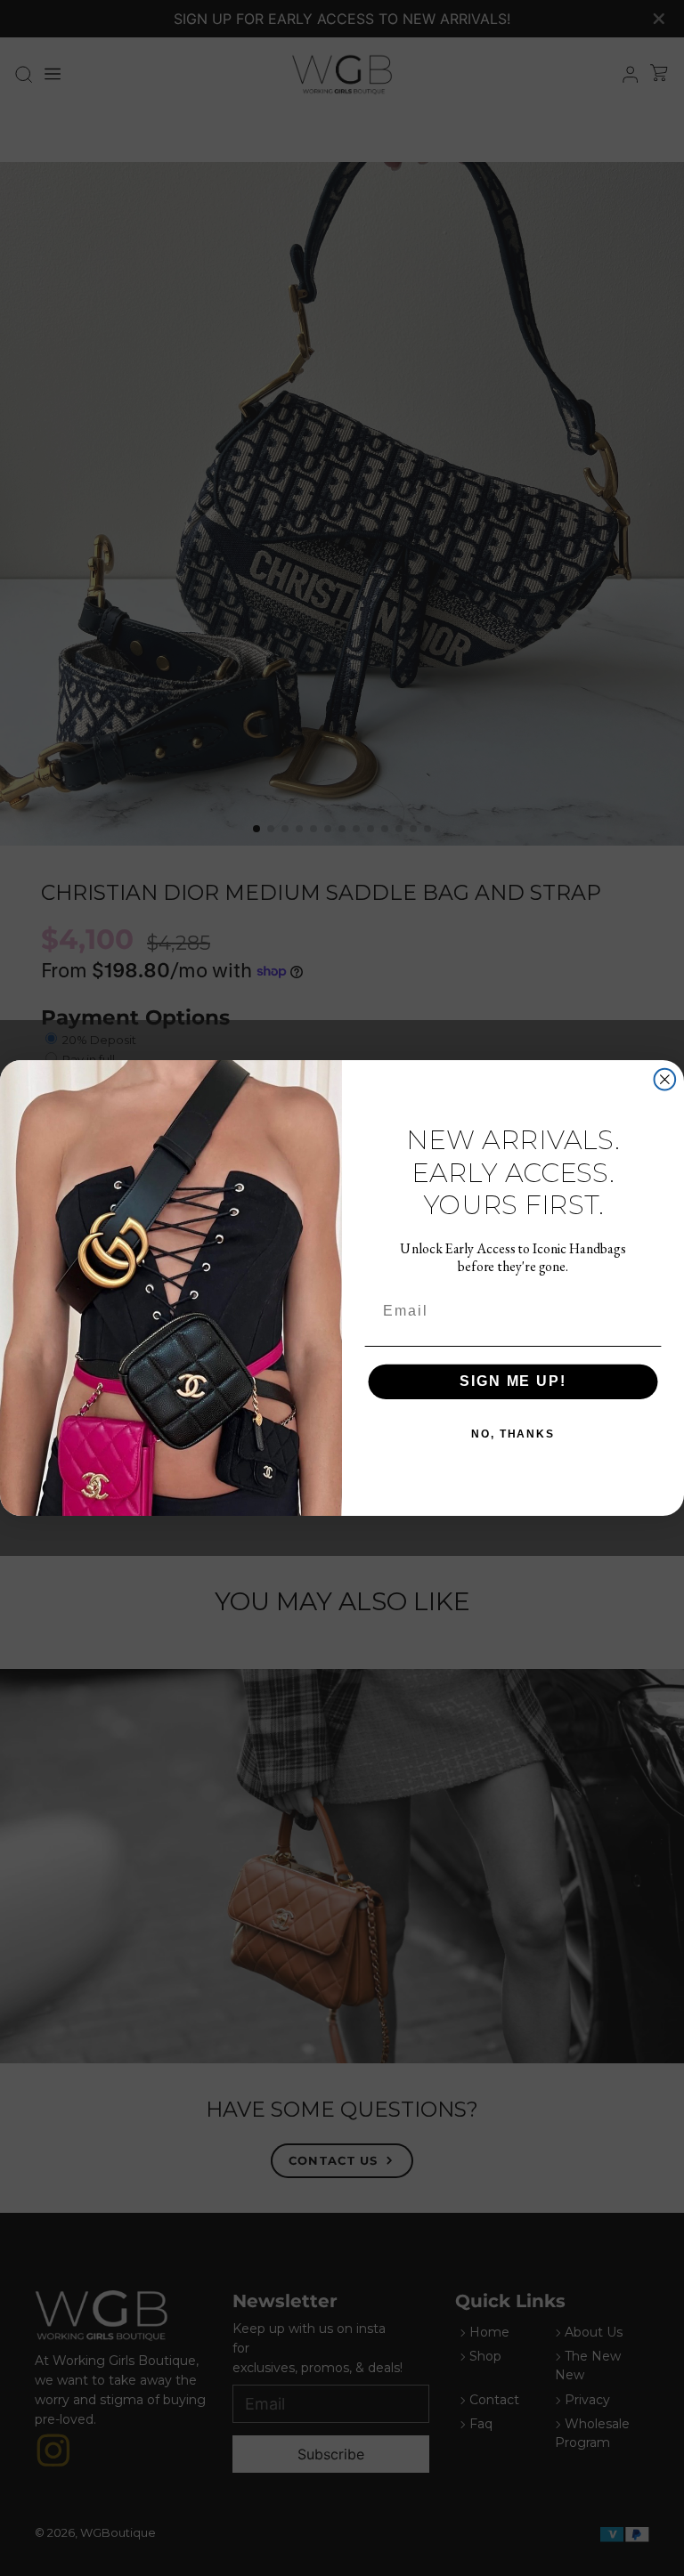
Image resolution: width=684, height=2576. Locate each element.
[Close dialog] (665, 1080)
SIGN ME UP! (513, 1381)
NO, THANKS (513, 1434)
